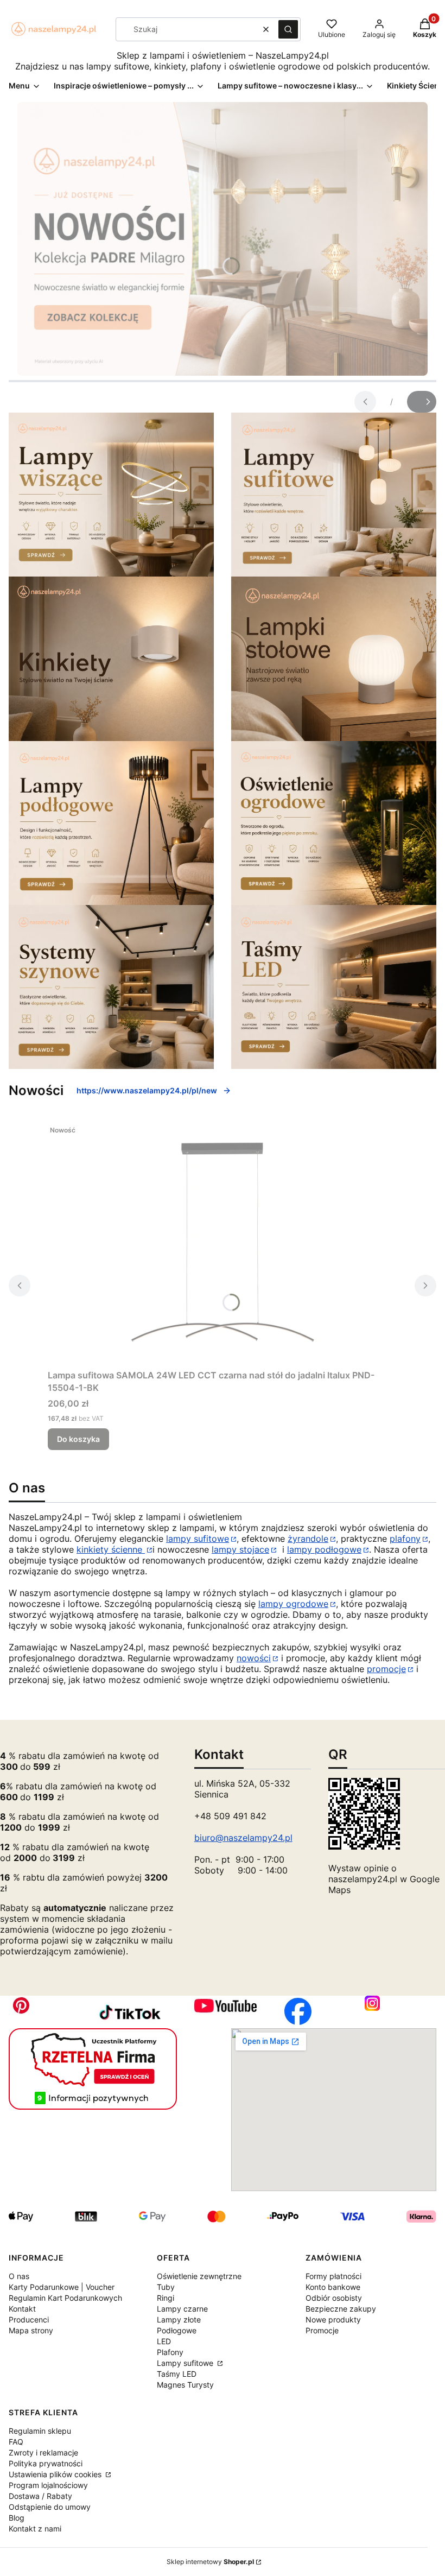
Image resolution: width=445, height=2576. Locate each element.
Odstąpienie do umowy (50, 2507)
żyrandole (308, 1539)
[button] (288, 29)
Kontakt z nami (35, 2528)
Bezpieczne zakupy (341, 2309)
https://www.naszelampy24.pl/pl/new (147, 1090)
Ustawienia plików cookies (56, 2474)
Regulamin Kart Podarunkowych (65, 2298)
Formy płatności (333, 2276)
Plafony (170, 2352)
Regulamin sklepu (40, 2431)
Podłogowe (177, 2330)
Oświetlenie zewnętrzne (199, 2276)
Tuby (166, 2287)
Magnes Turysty (185, 2385)
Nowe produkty (333, 2319)
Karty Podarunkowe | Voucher (62, 2287)
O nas (19, 2276)
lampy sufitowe (198, 1539)
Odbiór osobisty (334, 2298)
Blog (17, 2518)
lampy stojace (240, 1549)
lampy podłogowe (324, 1549)
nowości (254, 1658)
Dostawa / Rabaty (40, 2496)
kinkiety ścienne (111, 1549)
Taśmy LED (177, 2374)
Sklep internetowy (210, 2562)
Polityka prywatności (46, 2463)
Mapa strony (31, 2330)
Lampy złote (179, 2319)
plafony (405, 1539)
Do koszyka (78, 1439)
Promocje (322, 2330)
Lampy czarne (182, 2309)
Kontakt (22, 2309)
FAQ (16, 2442)
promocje (386, 1669)
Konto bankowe (333, 2287)
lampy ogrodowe (293, 1604)
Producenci (29, 2319)
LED (164, 2341)
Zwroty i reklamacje (43, 2452)
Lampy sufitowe (186, 2363)
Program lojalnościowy (48, 2485)
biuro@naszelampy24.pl (243, 1838)
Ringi (166, 2298)
